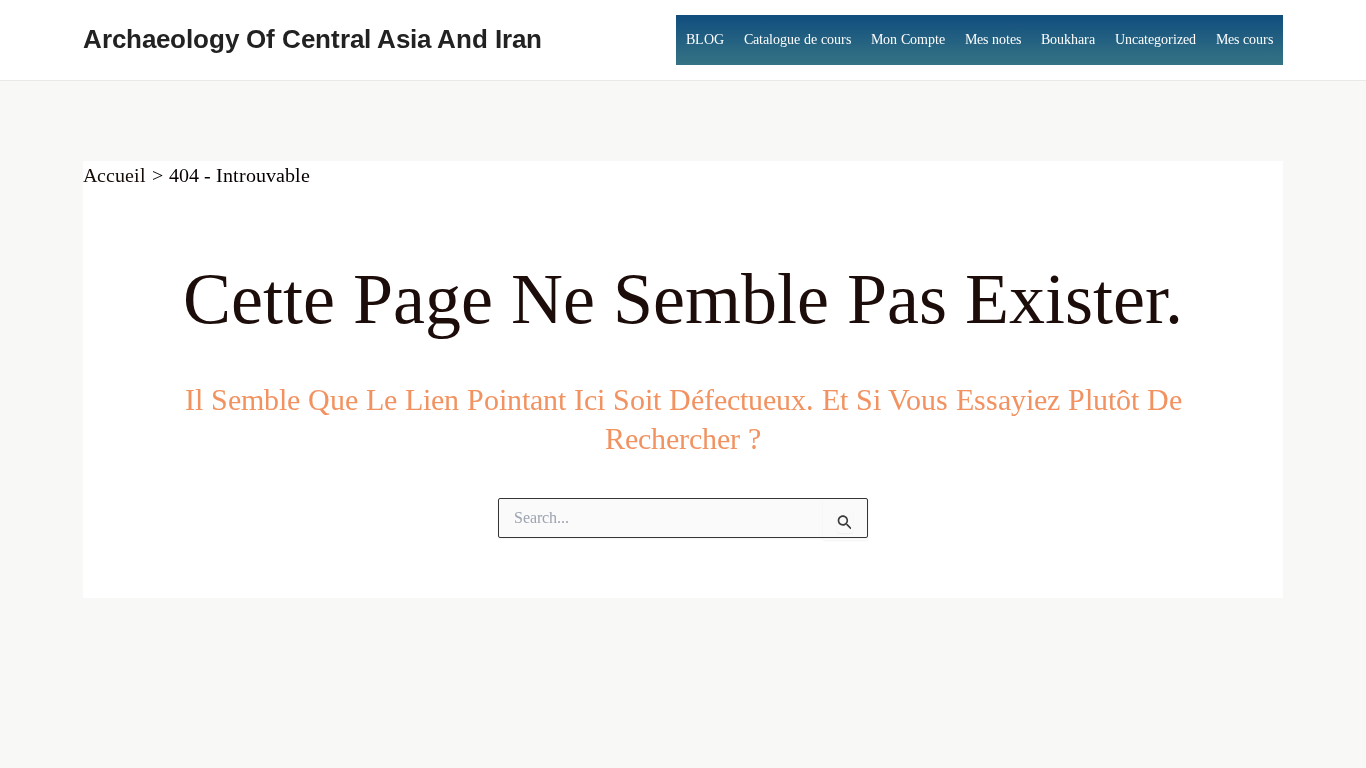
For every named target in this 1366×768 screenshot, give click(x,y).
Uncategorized (1155, 39)
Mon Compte (908, 39)
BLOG (705, 39)
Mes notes (993, 39)
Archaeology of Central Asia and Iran (312, 39)
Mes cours (1244, 39)
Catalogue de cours (797, 39)
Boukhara (1068, 39)
